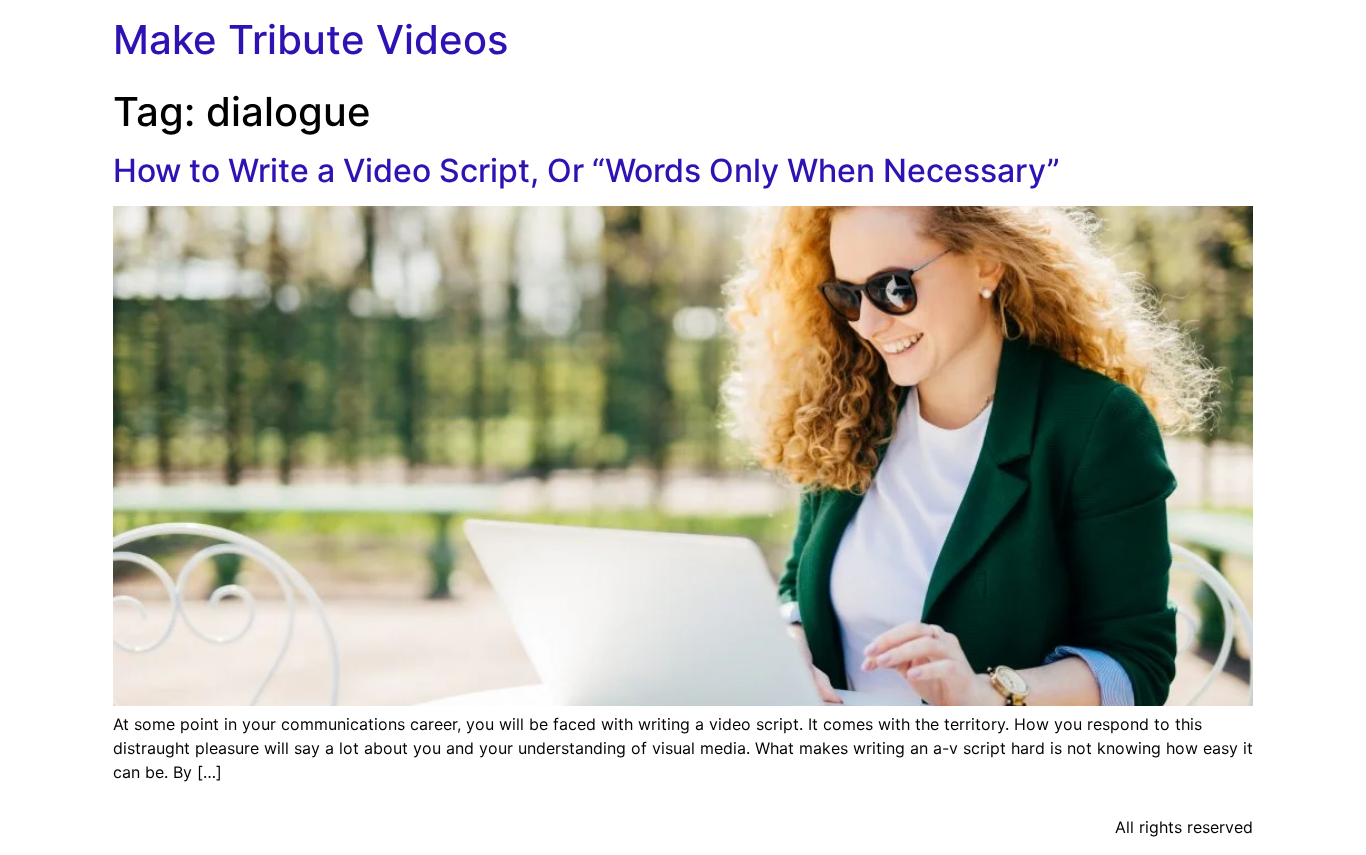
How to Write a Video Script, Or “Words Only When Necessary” (586, 170)
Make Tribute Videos (310, 39)
